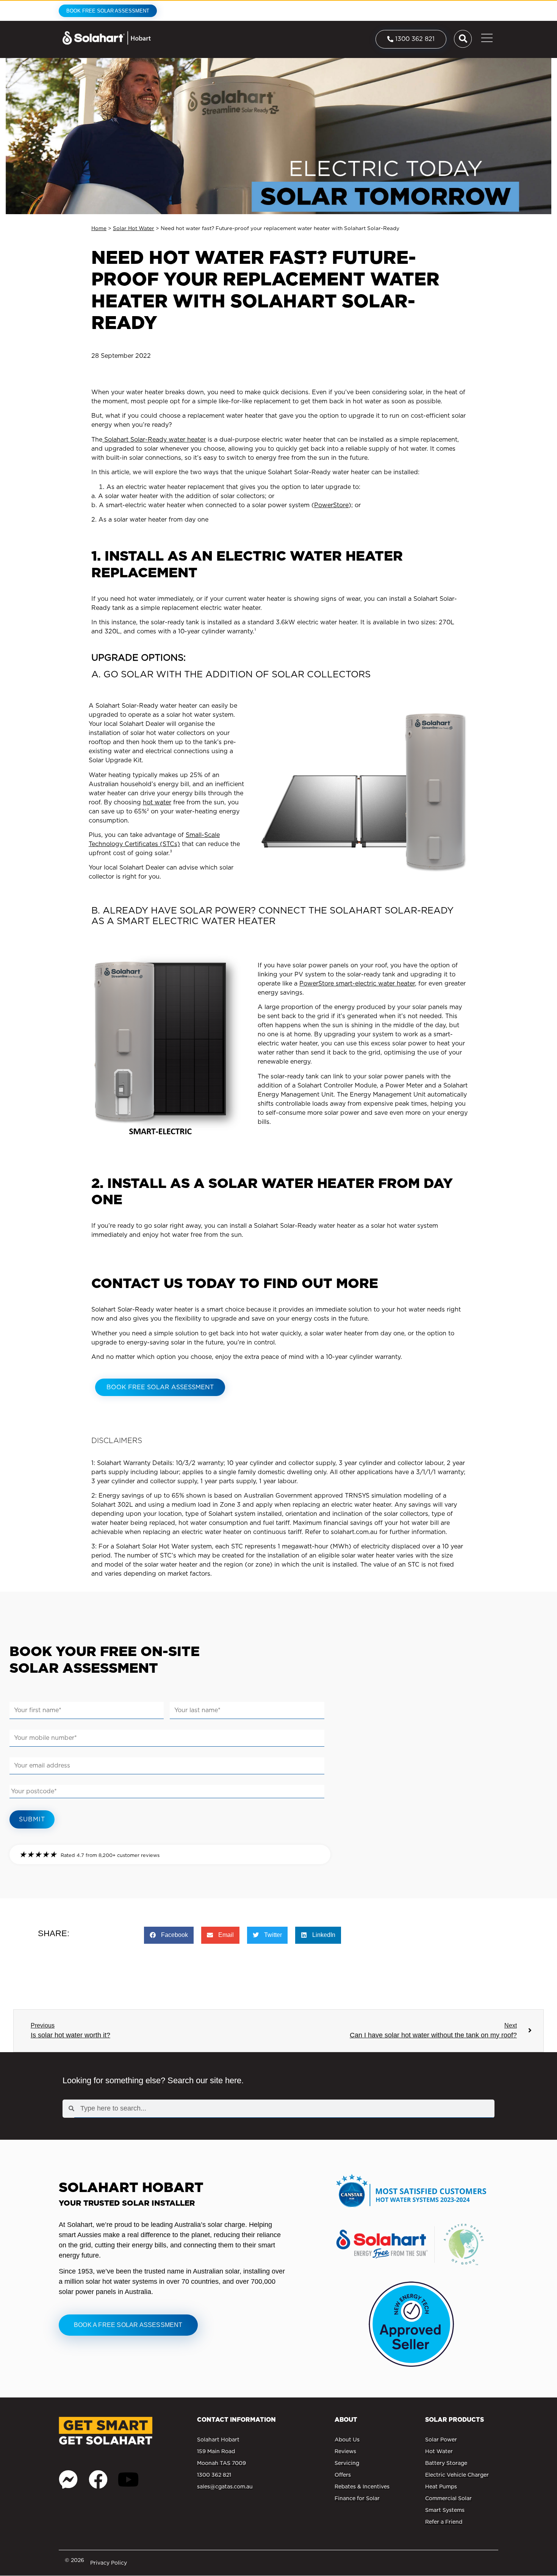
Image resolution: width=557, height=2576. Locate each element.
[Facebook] (98, 2479)
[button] (169, 1935)
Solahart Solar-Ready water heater (154, 440)
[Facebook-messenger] (68, 2479)
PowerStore (331, 505)
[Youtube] (128, 2479)
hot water (157, 802)
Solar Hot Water (134, 228)
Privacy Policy (109, 2563)
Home (99, 228)
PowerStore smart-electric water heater (357, 983)
